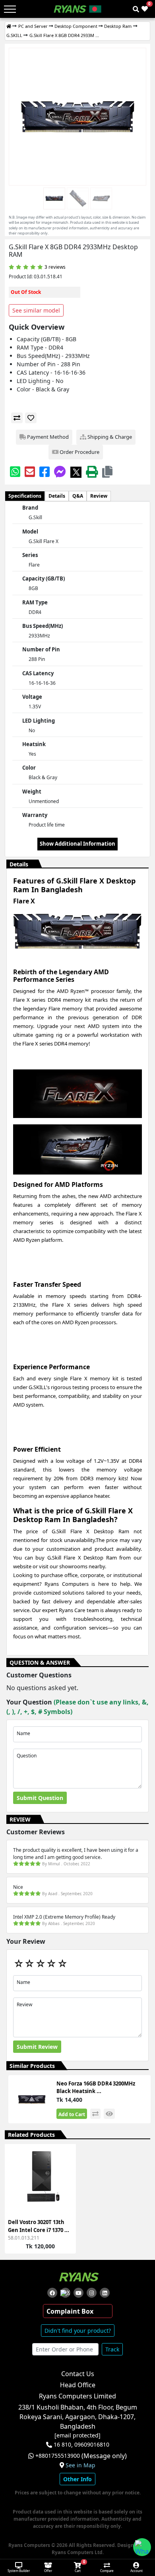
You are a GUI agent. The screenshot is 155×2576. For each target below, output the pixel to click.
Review (99, 496)
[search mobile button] (136, 9)
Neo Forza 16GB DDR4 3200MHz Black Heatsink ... (96, 2087)
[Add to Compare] (65, 2167)
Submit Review (37, 2047)
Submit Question (40, 1798)
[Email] (30, 472)
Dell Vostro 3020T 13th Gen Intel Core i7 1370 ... (39, 2226)
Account (137, 2571)
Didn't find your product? (78, 2331)
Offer (48, 2571)
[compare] (17, 418)
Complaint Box (70, 2311)
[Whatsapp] (15, 472)
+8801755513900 (58, 2456)
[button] (107, 472)
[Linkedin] (105, 2293)
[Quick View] (65, 2196)
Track (112, 2349)
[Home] (9, 26)
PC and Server (33, 26)
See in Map (80, 2465)
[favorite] (31, 418)
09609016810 (91, 2445)
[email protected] (77, 2435)
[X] (76, 472)
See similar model (36, 310)
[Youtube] (78, 2293)
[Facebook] (45, 472)
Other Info (77, 2479)
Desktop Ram (118, 26)
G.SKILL (14, 35)
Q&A (78, 496)
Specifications (25, 496)
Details (57, 496)
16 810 (62, 2445)
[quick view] (109, 2114)
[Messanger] (60, 472)
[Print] (92, 472)
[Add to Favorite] (65, 2182)
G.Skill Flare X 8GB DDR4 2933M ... (64, 35)
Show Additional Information (77, 844)
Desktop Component (76, 26)
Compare (107, 2571)
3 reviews (55, 267)
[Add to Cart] (65, 2153)
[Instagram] (92, 2293)
